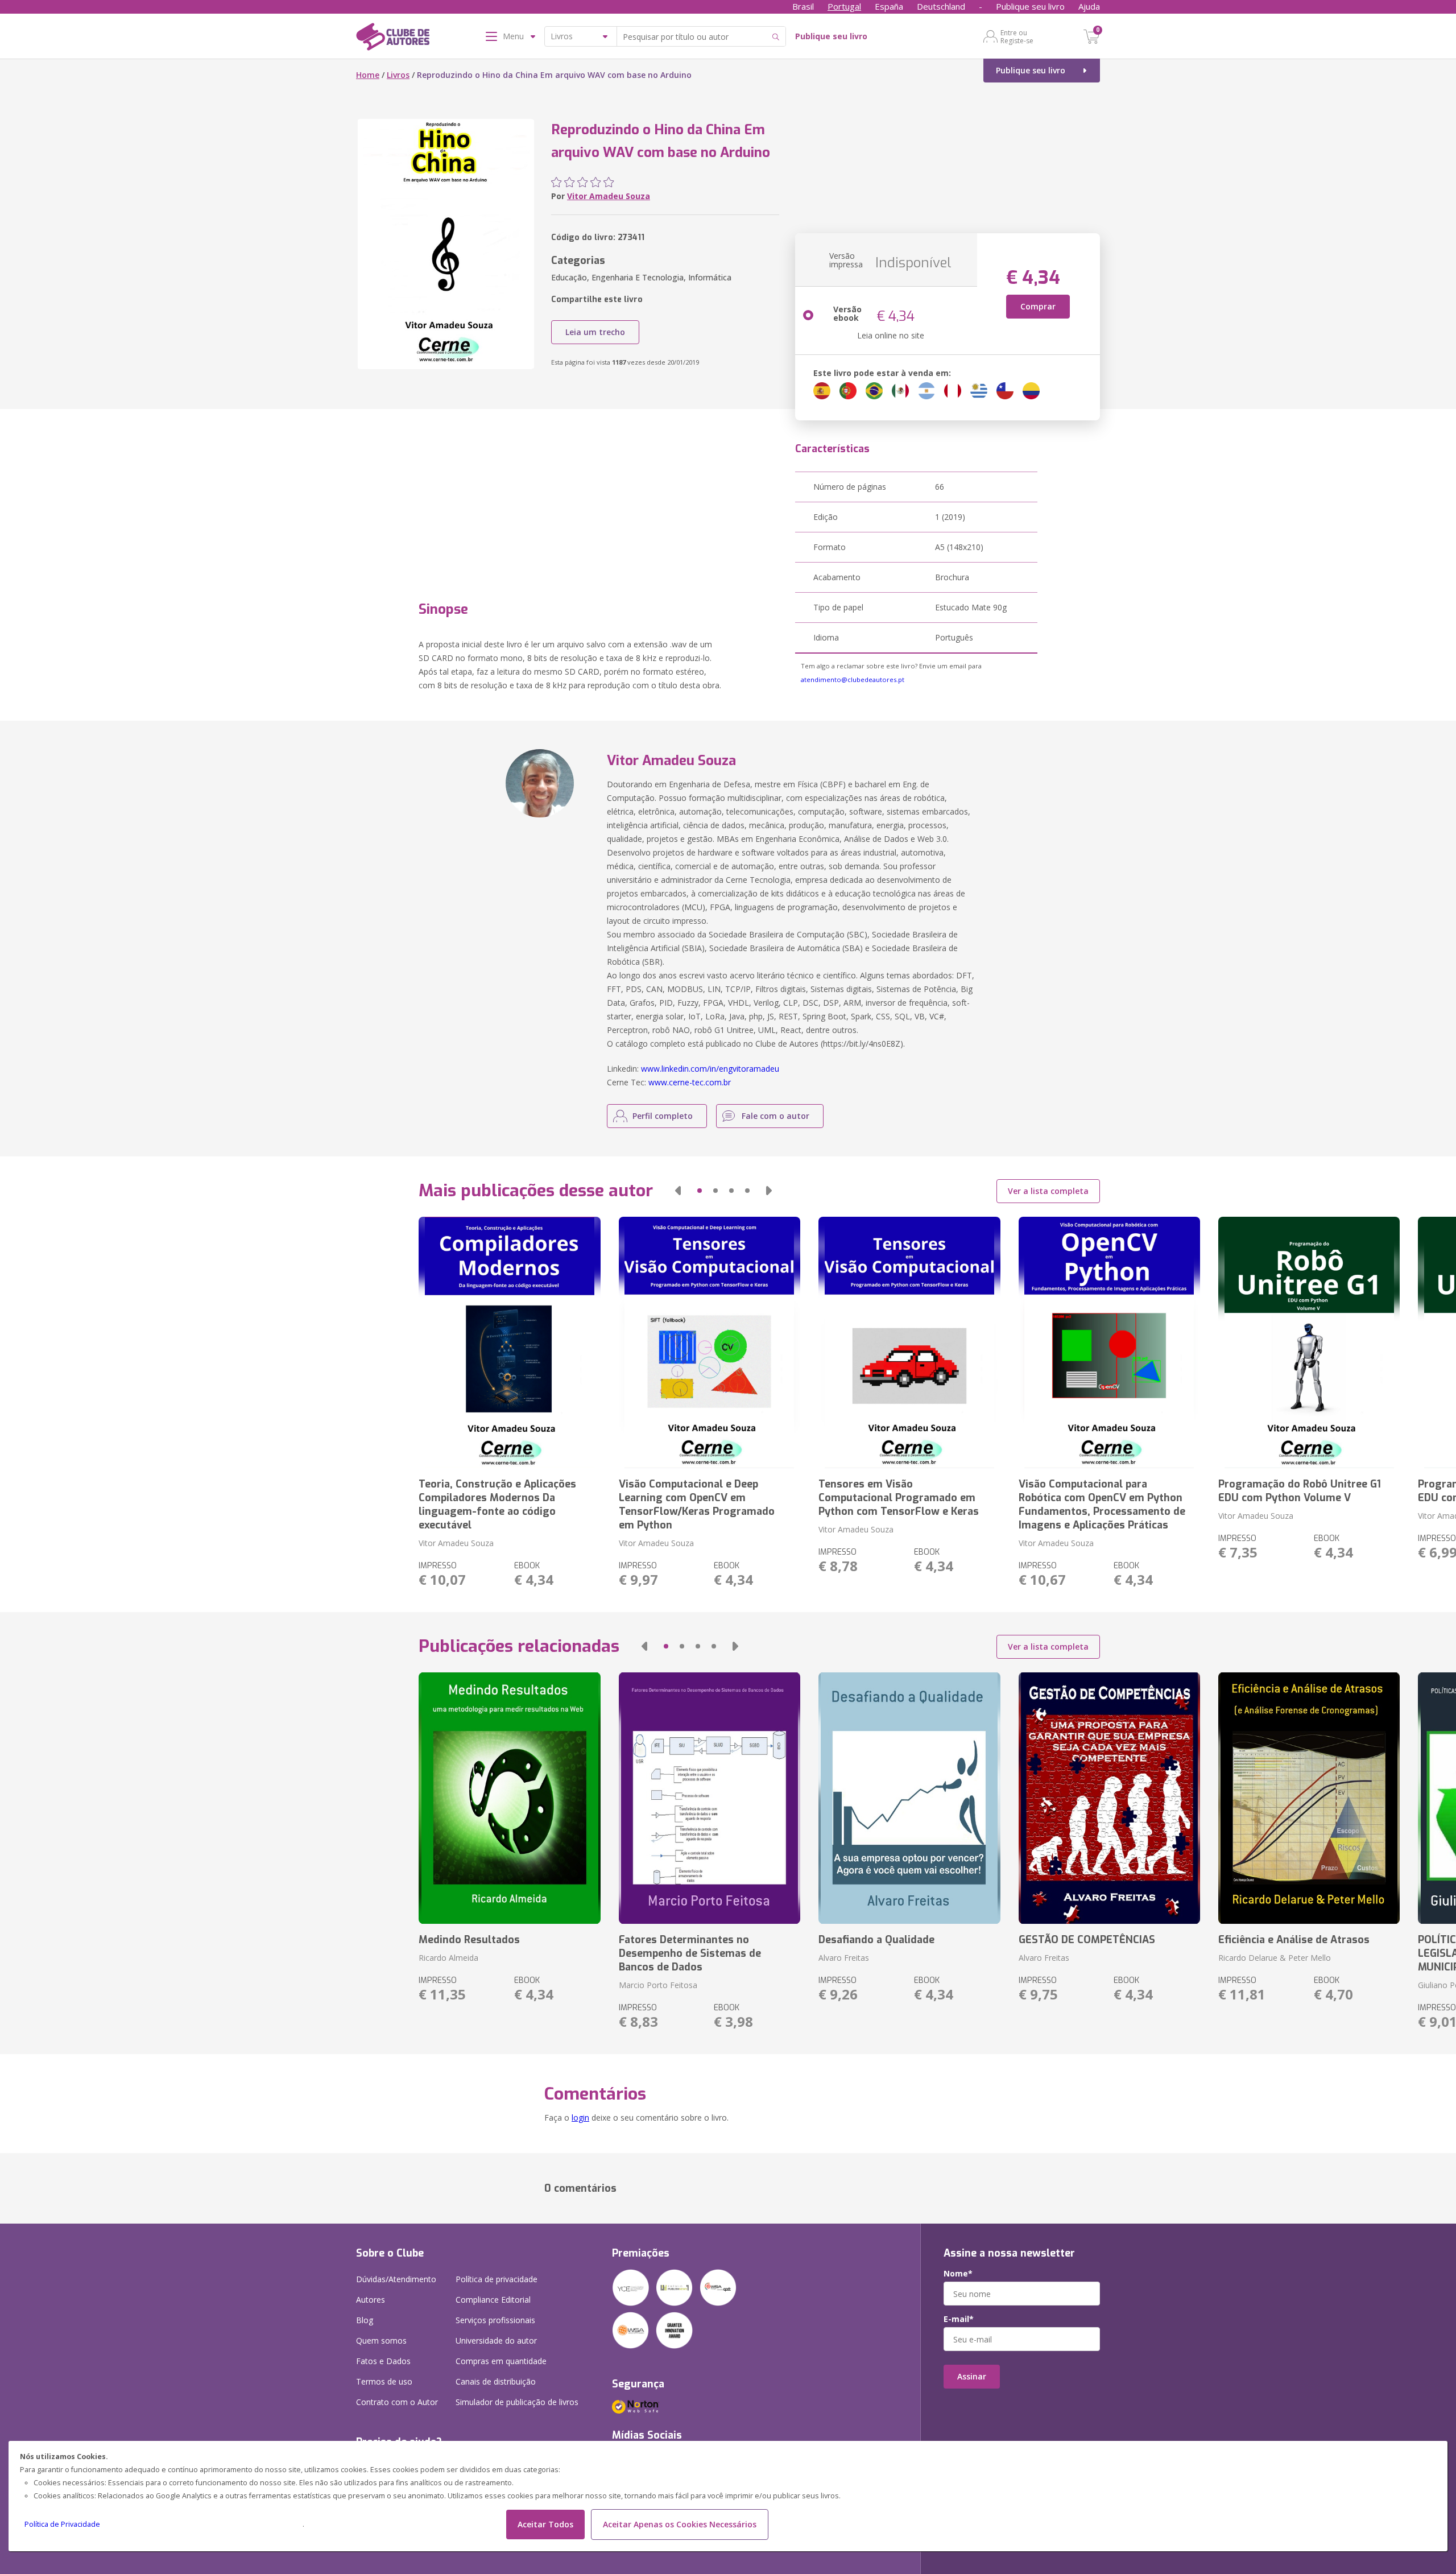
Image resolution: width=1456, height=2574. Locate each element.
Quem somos (381, 2340)
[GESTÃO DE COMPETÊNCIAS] (1109, 1798)
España (889, 6)
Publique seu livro (1030, 6)
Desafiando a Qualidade (876, 1940)
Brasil (803, 6)
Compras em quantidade (501, 2361)
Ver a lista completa (1048, 1191)
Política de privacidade (497, 2279)
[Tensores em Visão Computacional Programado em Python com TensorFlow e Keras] (909, 1342)
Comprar (1038, 306)
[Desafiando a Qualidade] (909, 1798)
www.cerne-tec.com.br (690, 1082)
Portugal (844, 6)
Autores (371, 2300)
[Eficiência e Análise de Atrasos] (1309, 1798)
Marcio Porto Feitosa (658, 1985)
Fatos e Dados (383, 2361)
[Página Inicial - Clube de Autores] (393, 39)
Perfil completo (663, 1116)
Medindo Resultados (469, 1940)
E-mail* (959, 2319)
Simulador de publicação (517, 2402)
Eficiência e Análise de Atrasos (1294, 1940)
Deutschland (941, 6)
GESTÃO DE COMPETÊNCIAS (1087, 1940)
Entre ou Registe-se (1017, 36)
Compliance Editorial (493, 2300)
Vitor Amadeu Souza (609, 196)
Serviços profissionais (495, 2320)
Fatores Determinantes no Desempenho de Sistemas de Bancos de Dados (690, 1953)
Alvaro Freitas (844, 1958)
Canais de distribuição (496, 2381)
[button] (678, 1191)
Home (368, 75)
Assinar (972, 2376)
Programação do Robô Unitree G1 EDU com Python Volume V (1300, 1491)
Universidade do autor (496, 2340)
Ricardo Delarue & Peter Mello (1275, 1958)
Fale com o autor (775, 1116)
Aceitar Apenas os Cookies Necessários (680, 2524)
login (580, 2118)
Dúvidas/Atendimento (396, 2279)
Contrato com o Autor (397, 2402)
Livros (398, 75)
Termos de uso (384, 2381)
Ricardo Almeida (448, 1958)
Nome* (958, 2274)
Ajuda (1089, 6)
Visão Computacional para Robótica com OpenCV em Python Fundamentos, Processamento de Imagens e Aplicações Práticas (1102, 1505)
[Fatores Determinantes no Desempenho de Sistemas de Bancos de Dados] (710, 1798)
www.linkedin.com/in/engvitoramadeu (710, 1069)
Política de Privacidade (62, 2524)
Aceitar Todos (545, 2524)
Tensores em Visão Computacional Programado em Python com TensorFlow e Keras (899, 1498)
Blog (365, 2320)
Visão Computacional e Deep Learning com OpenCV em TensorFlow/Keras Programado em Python (697, 1505)
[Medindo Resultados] (509, 1798)
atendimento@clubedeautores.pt (853, 679)
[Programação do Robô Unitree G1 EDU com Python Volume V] (1309, 1342)
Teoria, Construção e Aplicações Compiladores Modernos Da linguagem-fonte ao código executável (497, 1505)
